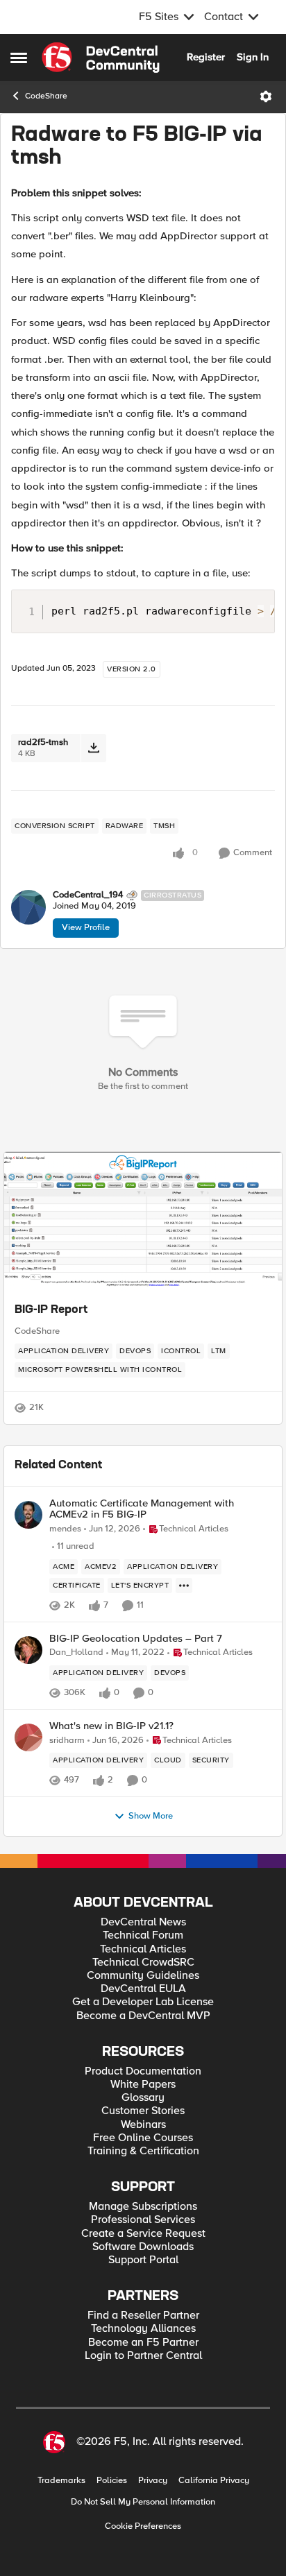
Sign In (253, 57)
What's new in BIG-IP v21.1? (111, 1726)
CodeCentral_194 (88, 895)
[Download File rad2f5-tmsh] (93, 748)
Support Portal (143, 2260)
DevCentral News (143, 1922)
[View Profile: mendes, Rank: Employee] (28, 1515)
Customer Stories (143, 2111)
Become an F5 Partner (143, 2343)
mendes (65, 1529)
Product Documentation (143, 2071)
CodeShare (46, 96)
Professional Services (143, 2220)
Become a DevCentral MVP (143, 2016)
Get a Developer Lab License (143, 2002)
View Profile (86, 927)
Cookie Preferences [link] (143, 2526)
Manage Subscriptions (143, 2207)
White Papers (143, 2085)
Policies (112, 2481)
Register (206, 57)
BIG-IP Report (51, 1310)
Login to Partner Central (143, 2356)
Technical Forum (143, 1935)
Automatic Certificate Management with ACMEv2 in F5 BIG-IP (142, 1509)
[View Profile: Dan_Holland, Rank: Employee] (28, 1650)
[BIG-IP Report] (143, 1221)
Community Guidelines (143, 1976)
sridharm (67, 1741)
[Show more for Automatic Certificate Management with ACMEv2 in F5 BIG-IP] (184, 1586)
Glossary (143, 2098)
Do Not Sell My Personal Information (143, 2502)
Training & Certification (143, 2151)
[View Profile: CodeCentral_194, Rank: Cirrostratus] (28, 907)
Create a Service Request (143, 2234)
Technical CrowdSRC (143, 1963)
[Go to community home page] (101, 58)
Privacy (153, 2481)
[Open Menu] (266, 96)
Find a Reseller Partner (143, 2316)
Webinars (143, 2125)
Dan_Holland (76, 1652)
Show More (151, 1816)
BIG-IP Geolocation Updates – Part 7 (136, 1639)
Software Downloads (143, 2247)
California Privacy (214, 2481)
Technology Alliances (143, 2329)
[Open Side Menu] (19, 58)
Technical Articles (143, 1949)
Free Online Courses (143, 2138)
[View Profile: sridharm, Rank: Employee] (28, 1737)
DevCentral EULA (143, 1989)
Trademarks (61, 2481)
